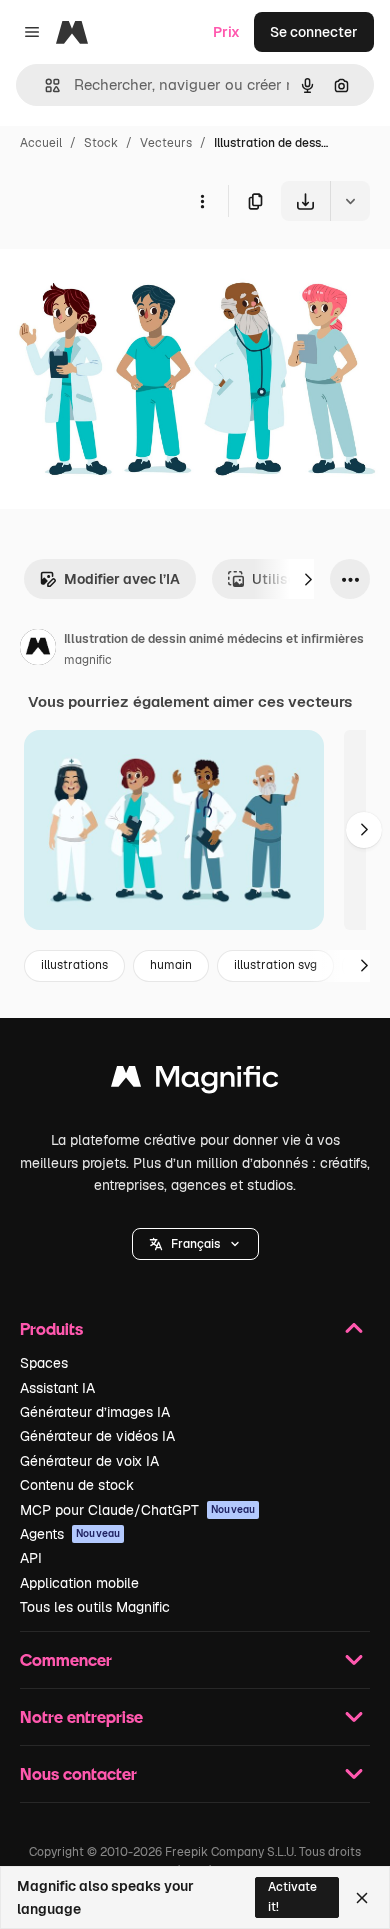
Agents (70, 1534)
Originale (132, 267)
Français (195, 1244)
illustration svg (275, 965)
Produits (51, 1328)
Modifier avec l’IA (122, 579)
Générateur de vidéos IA (97, 1436)
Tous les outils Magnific (95, 1607)
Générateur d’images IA (95, 1412)
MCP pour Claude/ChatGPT (137, 1510)
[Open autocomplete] (44, 85)
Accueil (41, 143)
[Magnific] (195, 1081)
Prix (226, 32)
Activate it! (292, 1896)
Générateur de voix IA (89, 1461)
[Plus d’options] (202, 201)
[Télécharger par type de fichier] (350, 201)
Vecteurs (166, 143)
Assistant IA (57, 1388)
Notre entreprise (81, 1716)
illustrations (74, 965)
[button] (195, 1244)
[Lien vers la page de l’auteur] (38, 650)
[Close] (362, 1898)
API (31, 1558)
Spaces (44, 1363)
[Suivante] (308, 579)
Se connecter (314, 32)
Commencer (66, 1659)
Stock (101, 143)
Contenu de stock (77, 1485)
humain (171, 965)
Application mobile (79, 1583)
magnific (88, 660)
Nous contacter (78, 1773)
